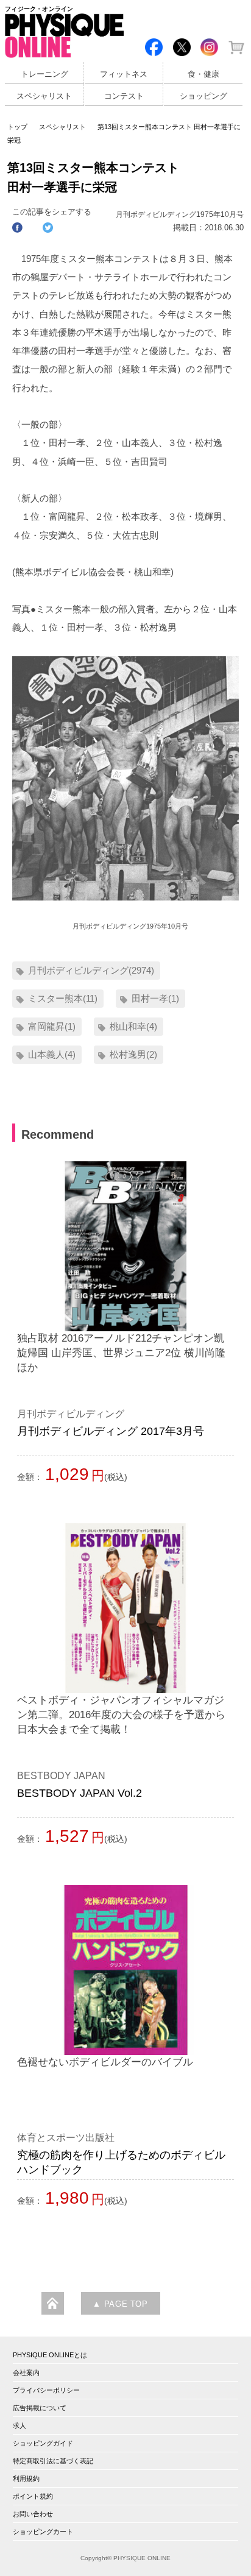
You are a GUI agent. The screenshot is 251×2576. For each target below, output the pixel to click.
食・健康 (203, 74)
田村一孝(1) (155, 998)
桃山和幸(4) (133, 1026)
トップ (17, 127)
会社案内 (26, 2373)
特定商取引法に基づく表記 (53, 2461)
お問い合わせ (33, 2514)
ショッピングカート (43, 2532)
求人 (19, 2426)
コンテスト (124, 96)
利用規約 (26, 2479)
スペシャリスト (44, 96)
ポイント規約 (33, 2496)
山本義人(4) (52, 1054)
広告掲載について (40, 2408)
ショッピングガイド (43, 2443)
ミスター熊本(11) (63, 998)
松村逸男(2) (133, 1054)
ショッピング (203, 96)
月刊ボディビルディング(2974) (91, 970)
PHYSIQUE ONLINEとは (50, 2355)
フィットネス (124, 74)
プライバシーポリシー (46, 2390)
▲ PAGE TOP (120, 2304)
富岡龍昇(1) (52, 1026)
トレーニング (44, 74)
